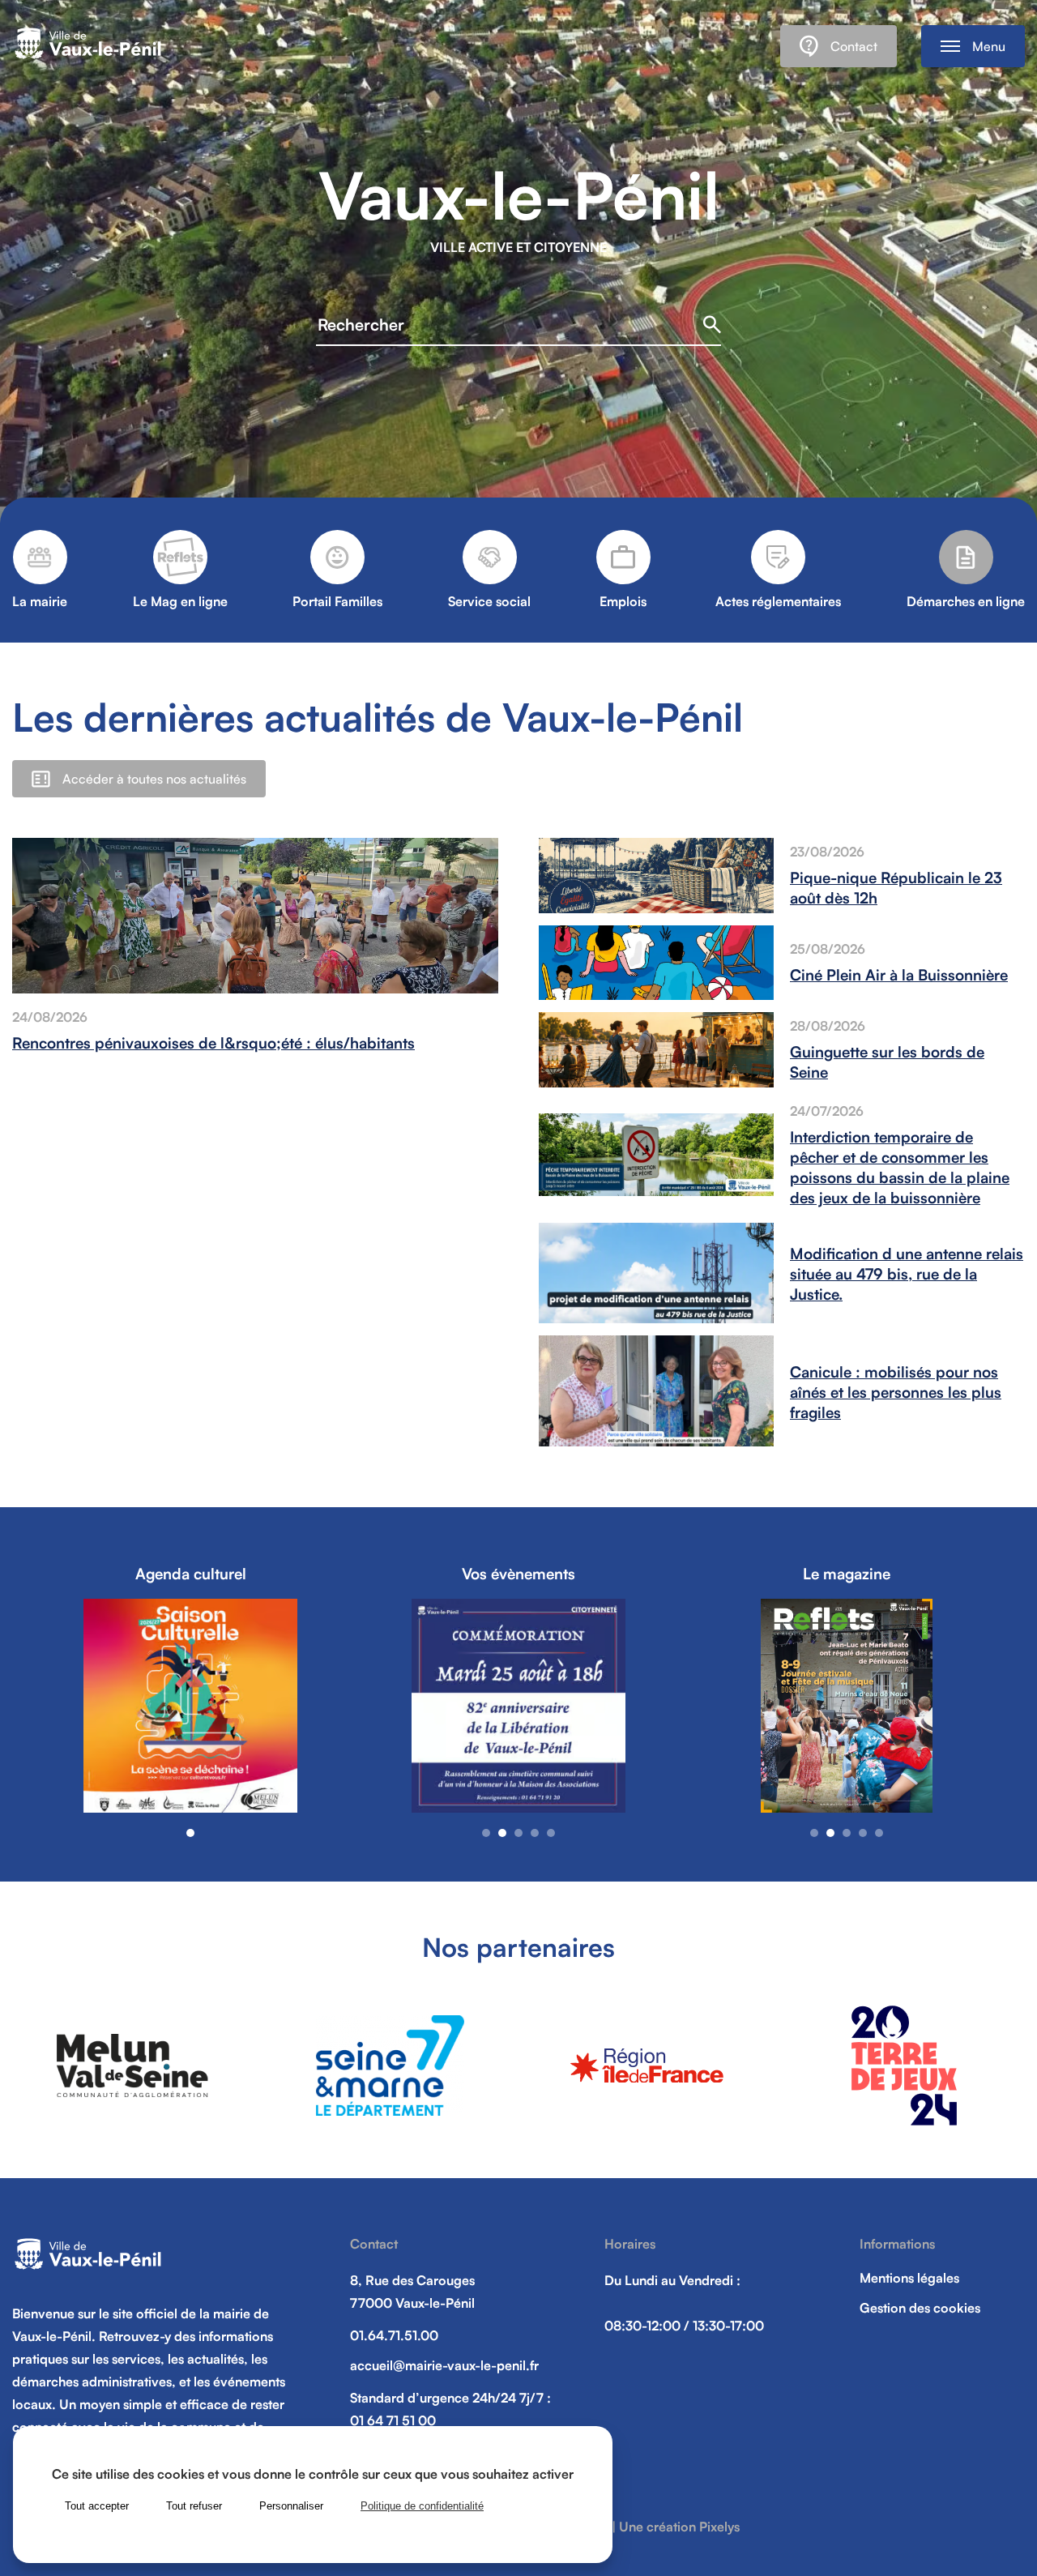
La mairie (40, 601)
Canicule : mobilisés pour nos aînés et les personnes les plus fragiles (896, 1392)
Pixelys (719, 2527)
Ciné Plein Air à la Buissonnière (899, 974)
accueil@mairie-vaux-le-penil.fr (444, 2365)
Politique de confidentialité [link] (422, 2506)
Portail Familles (337, 601)
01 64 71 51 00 (393, 2420)
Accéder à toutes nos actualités (154, 779)
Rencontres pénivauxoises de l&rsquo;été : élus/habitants (213, 1042)
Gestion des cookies (920, 2308)
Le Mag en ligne (180, 601)
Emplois (623, 601)
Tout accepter (97, 2506)
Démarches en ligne (966, 601)
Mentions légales (909, 2278)
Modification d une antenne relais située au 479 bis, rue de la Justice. (907, 1273)
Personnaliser (291, 2506)
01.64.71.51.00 (394, 2335)
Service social (489, 601)
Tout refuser (194, 2506)
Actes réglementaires (778, 601)
